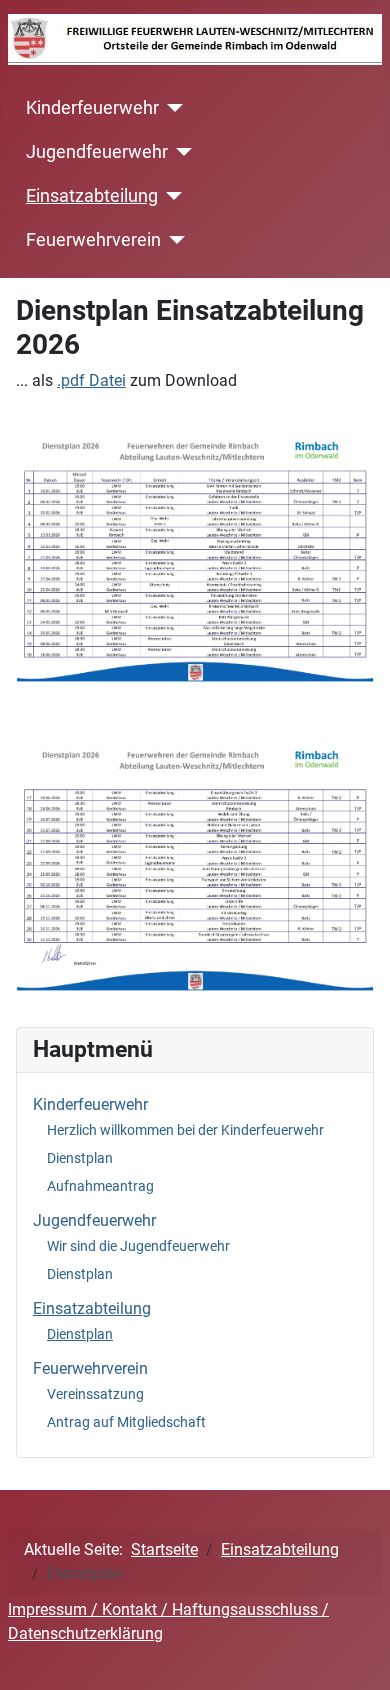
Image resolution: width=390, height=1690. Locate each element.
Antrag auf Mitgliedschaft (126, 1422)
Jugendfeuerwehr (97, 152)
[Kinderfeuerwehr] (171, 108)
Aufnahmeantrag (100, 1186)
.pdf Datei (91, 380)
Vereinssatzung (95, 1394)
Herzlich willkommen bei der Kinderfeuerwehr (185, 1130)
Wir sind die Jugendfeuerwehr (138, 1246)
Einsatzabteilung (92, 196)
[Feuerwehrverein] (173, 240)
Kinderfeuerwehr (92, 108)
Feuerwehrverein (93, 240)
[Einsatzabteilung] (170, 196)
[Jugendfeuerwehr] (180, 152)
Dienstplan (80, 1158)
